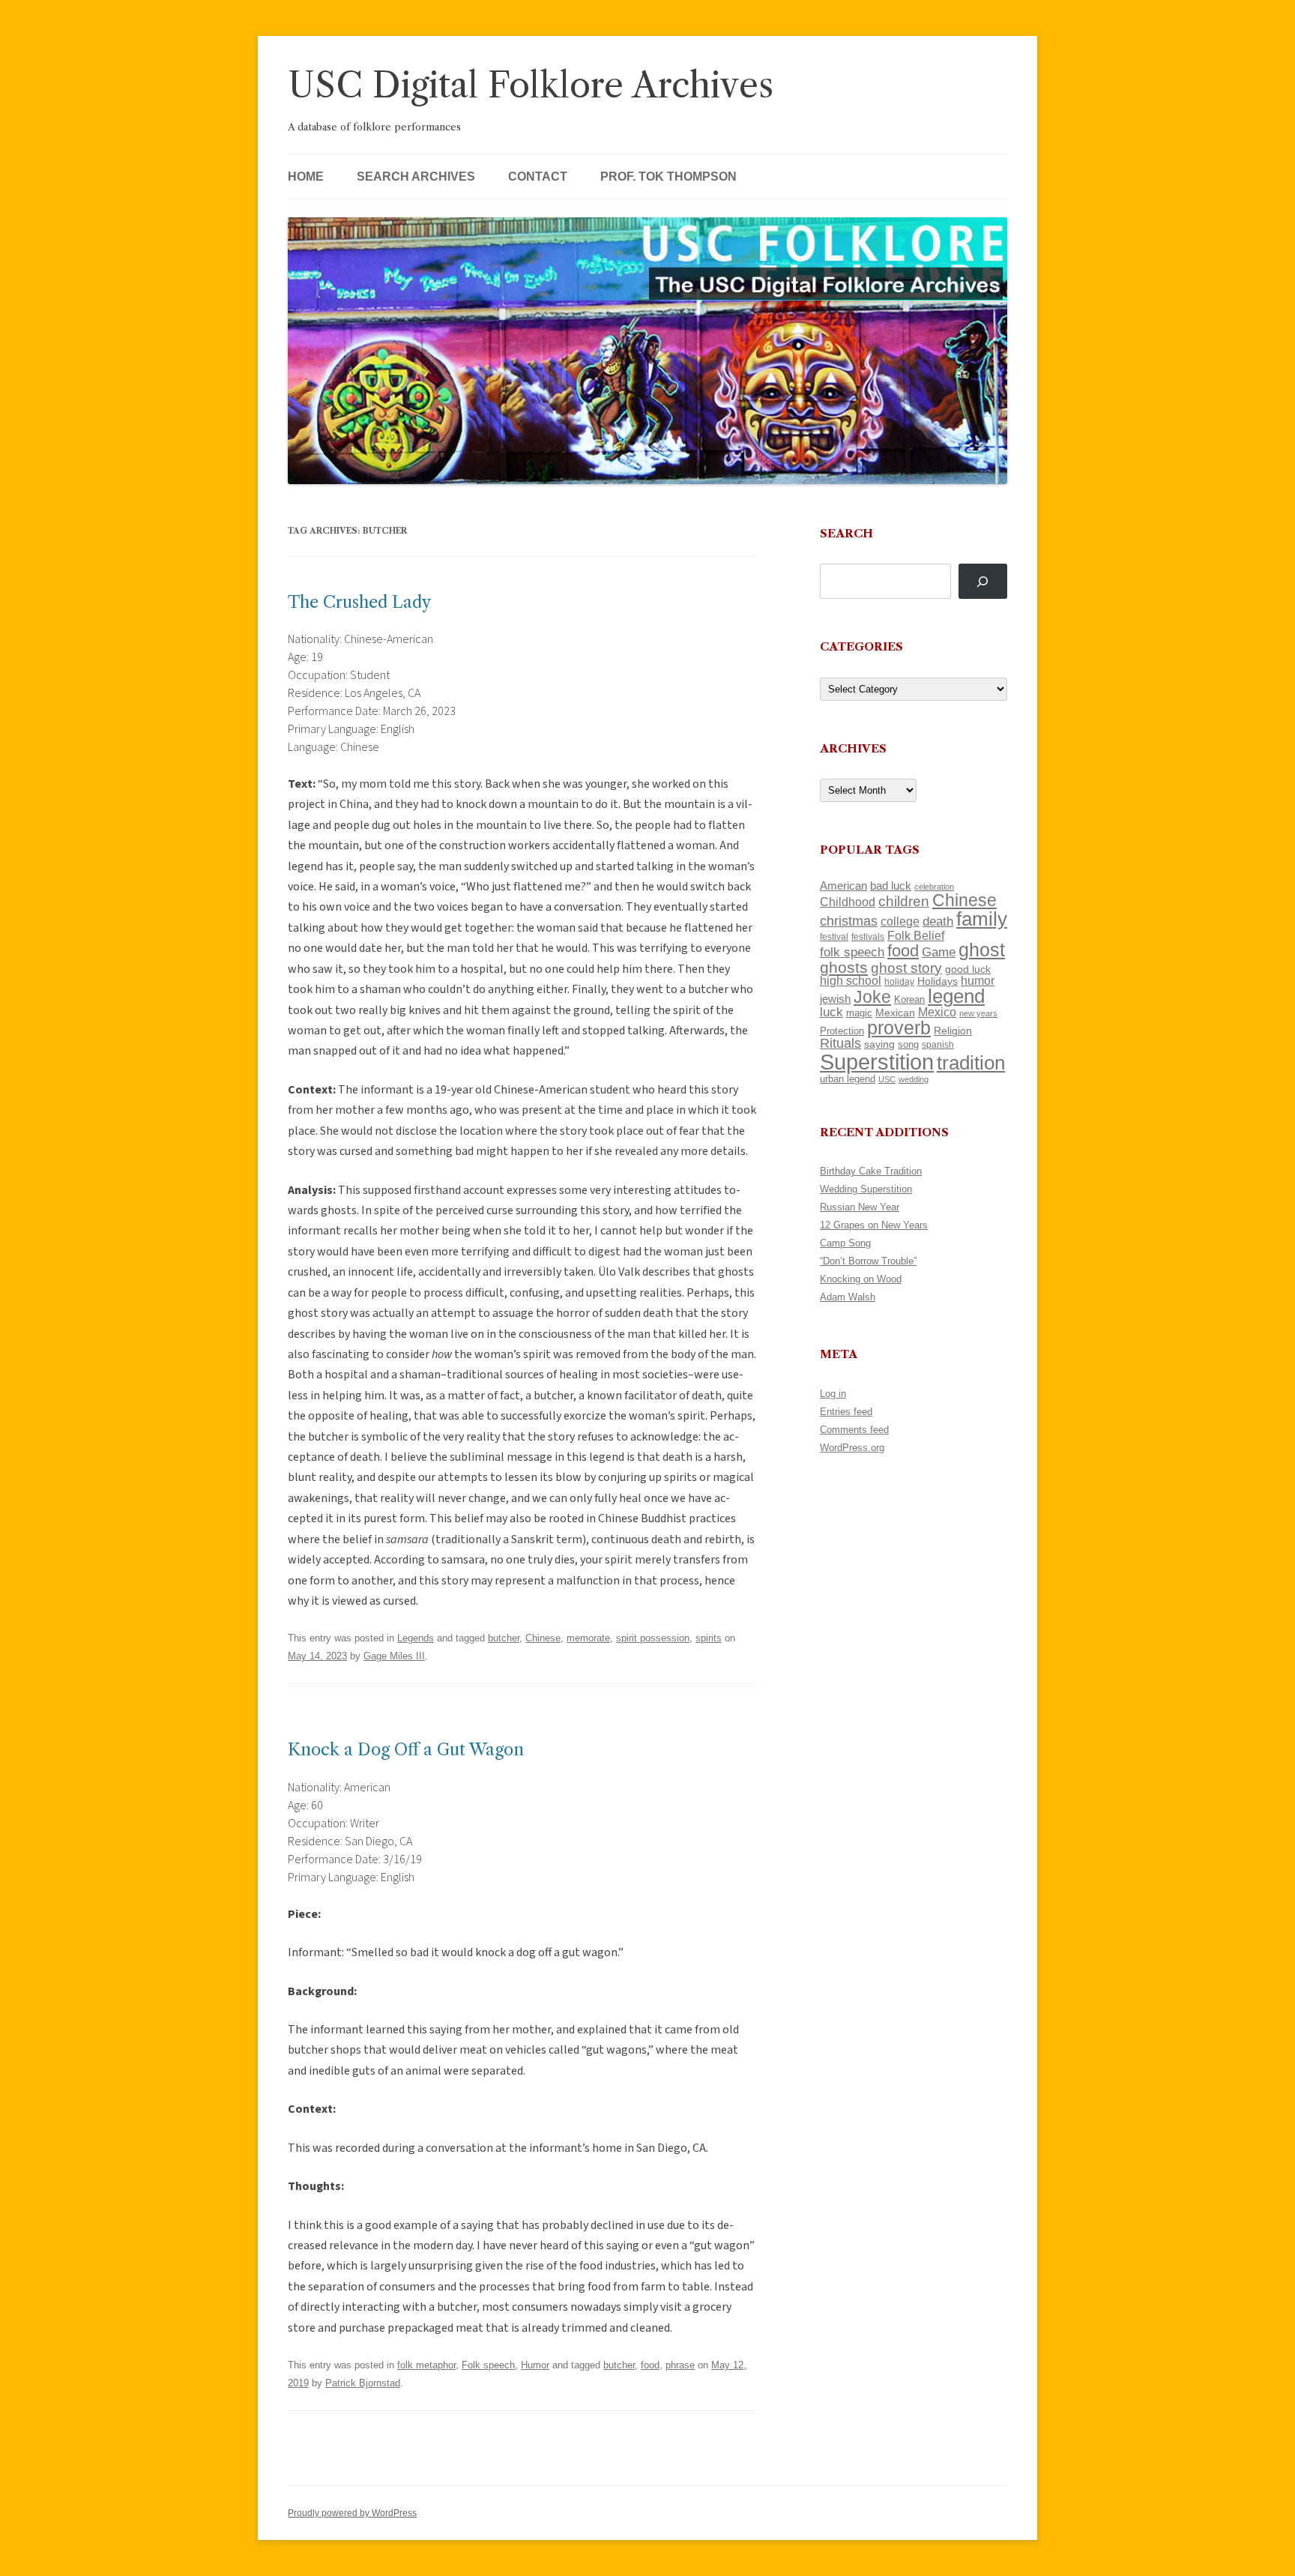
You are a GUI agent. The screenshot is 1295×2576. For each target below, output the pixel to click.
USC (887, 1079)
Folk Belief (916, 935)
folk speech (852, 952)
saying (879, 1044)
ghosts (844, 967)
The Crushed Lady (359, 602)
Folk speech (488, 2365)
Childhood (848, 902)
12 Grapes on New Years (874, 1225)
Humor (535, 2365)
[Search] (983, 581)
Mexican (895, 1013)
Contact (538, 177)
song (908, 1044)
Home (306, 177)
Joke (872, 997)
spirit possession (653, 1638)
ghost (982, 950)
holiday (899, 981)
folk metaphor (426, 2365)
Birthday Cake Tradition (871, 1171)
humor (978, 981)
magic (859, 1013)
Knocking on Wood (861, 1279)
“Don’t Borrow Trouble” (868, 1261)
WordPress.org (852, 1448)
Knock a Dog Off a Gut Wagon (406, 1750)
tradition (971, 1063)
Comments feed (854, 1430)
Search (846, 533)
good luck (968, 969)
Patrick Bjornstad (363, 2383)
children (904, 901)
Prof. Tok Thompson (668, 177)
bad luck (891, 886)
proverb (899, 1028)
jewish (835, 999)
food (650, 2365)
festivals (868, 937)
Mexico (937, 1012)
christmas (849, 921)
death (938, 921)
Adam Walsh (848, 1297)
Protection (842, 1031)
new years (978, 1013)
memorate (588, 1638)
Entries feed (846, 1412)
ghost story (906, 968)
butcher (504, 1638)
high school (851, 981)
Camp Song (845, 1243)
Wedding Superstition (866, 1189)
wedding (914, 1079)
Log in (833, 1394)
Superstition (877, 1062)
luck (831, 1012)
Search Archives (416, 177)
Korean (909, 999)
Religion (953, 1031)
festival (834, 937)
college (900, 921)
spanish (938, 1045)
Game (939, 952)
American (843, 886)
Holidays (938, 981)
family (982, 919)
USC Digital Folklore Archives (531, 85)
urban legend (848, 1079)
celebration (934, 887)
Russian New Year (860, 1207)
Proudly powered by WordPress (352, 2513)
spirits (709, 1638)
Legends (416, 1638)
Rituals (840, 1043)
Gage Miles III (394, 1656)
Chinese (543, 1638)
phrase (680, 2365)
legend (956, 996)
